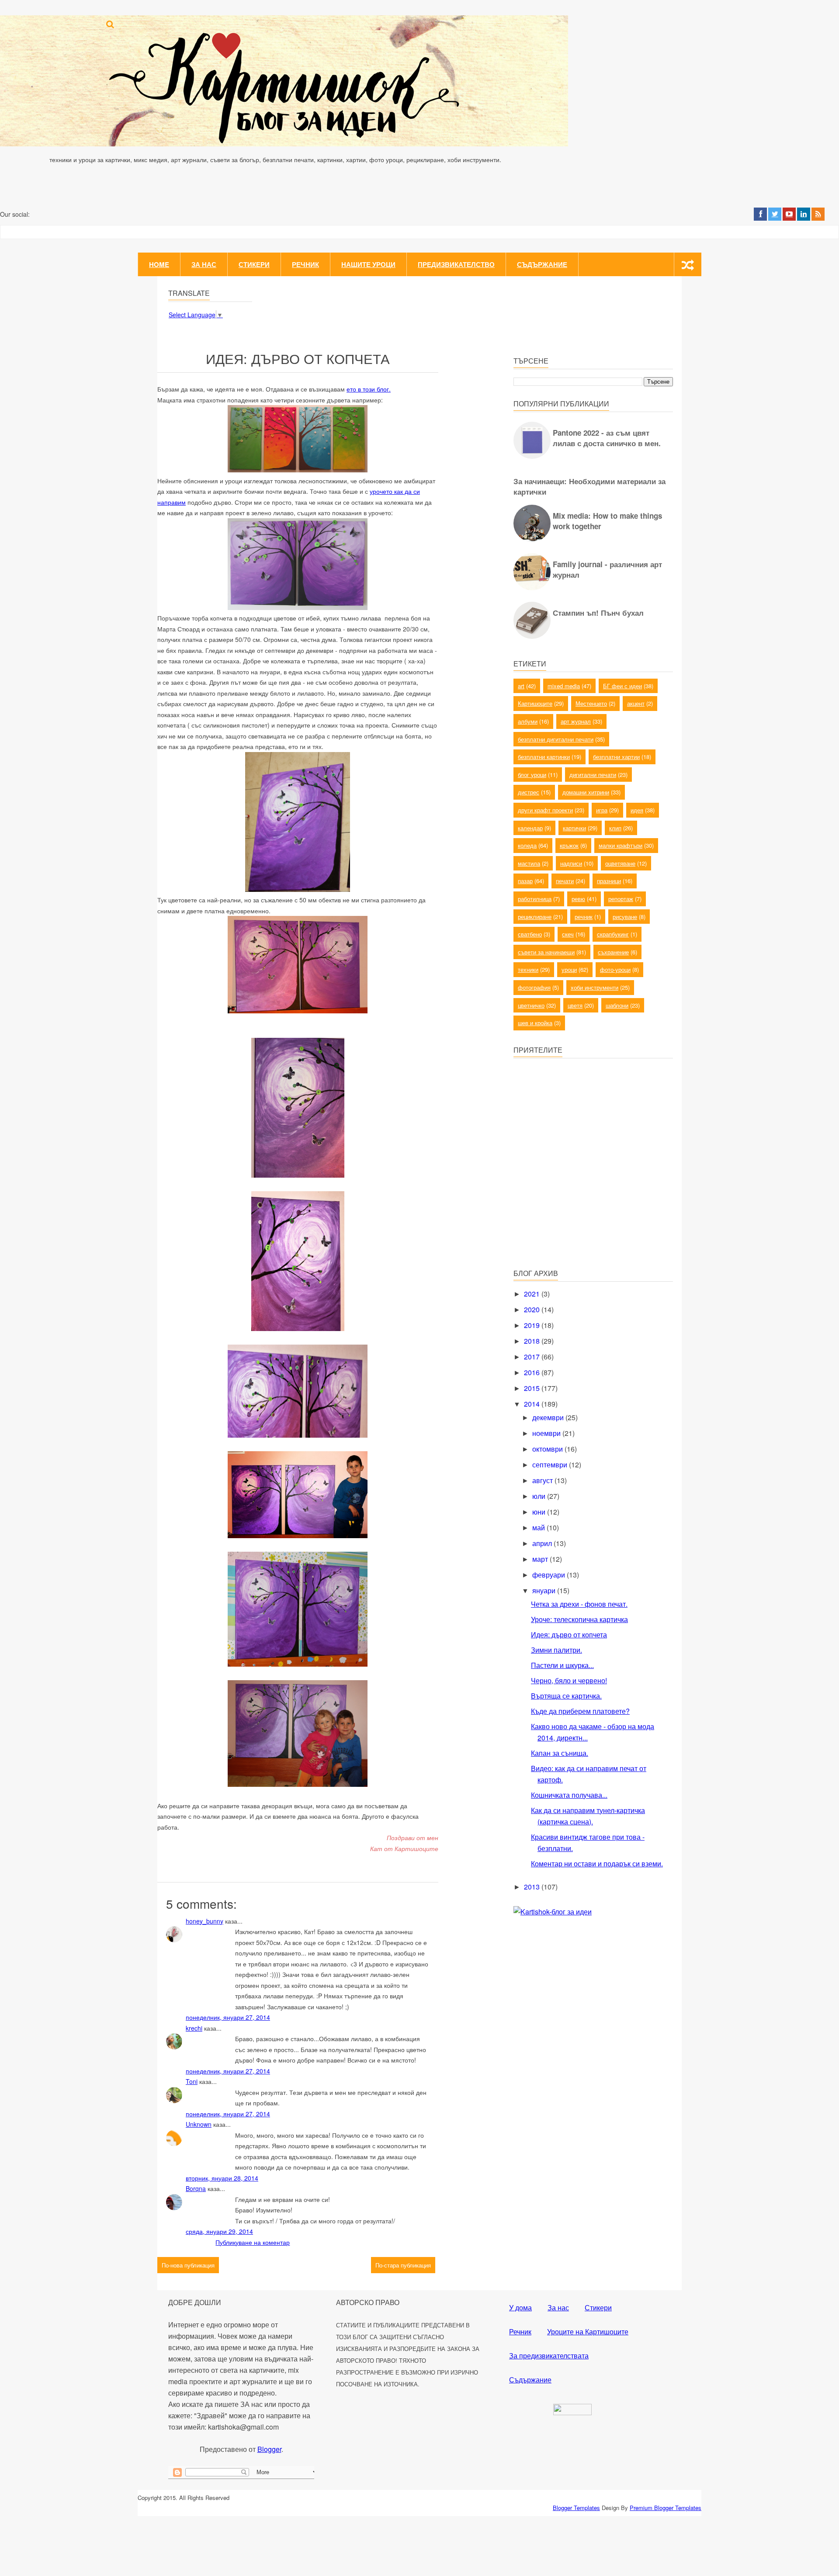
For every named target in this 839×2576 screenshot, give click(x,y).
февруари (550, 1575)
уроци (569, 969)
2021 (533, 1294)
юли (540, 1496)
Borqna (196, 2188)
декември (549, 1417)
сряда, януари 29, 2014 (219, 2231)
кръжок (569, 845)
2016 (533, 1372)
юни (540, 1512)
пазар (525, 881)
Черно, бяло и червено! (569, 1680)
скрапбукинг (613, 934)
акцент (636, 703)
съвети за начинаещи (546, 952)
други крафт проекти (545, 810)
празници (609, 881)
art (521, 686)
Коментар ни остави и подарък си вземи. (597, 1864)
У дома (520, 2307)
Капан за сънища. (560, 1753)
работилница (535, 899)
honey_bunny (205, 1921)
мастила (529, 863)
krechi (194, 2028)
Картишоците (535, 703)
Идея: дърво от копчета (569, 1635)
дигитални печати (593, 775)
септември (551, 1465)
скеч (568, 934)
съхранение (613, 952)
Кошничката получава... (569, 1795)
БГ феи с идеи (622, 686)
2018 (533, 1341)
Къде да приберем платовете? (580, 1711)
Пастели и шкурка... (562, 1665)
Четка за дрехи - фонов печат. (579, 1604)
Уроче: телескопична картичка (579, 1619)
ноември (547, 1433)
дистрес (529, 792)
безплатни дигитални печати (556, 739)
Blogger (269, 2449)
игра (602, 810)
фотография (534, 987)
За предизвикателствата (549, 2356)
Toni (192, 2081)
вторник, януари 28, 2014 (222, 2178)
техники (528, 969)
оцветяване (620, 863)
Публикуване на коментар (253, 2242)
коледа (527, 845)
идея (637, 810)
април (543, 1543)
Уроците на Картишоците (588, 2332)
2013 (533, 1887)
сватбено (530, 934)
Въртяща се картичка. (566, 1696)
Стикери (254, 264)
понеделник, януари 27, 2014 (228, 2017)
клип (615, 828)
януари (545, 1590)
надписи (571, 863)
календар (530, 828)
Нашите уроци (368, 264)
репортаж (621, 899)
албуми (528, 721)
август (543, 1480)
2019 (533, 1325)
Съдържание (542, 264)
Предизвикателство (456, 264)
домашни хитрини (586, 792)
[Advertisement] (579, 1199)
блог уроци (532, 775)
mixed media (564, 686)
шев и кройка (535, 1023)
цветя (575, 1005)
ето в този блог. (369, 389)
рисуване (625, 917)
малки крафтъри (621, 845)
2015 (533, 1388)
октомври (548, 1449)
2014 (533, 1404)
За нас (204, 264)
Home (159, 264)
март (541, 1559)
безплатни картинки (544, 757)
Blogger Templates (576, 2508)
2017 (533, 1357)
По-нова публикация (188, 2265)
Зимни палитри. (556, 1650)
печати (565, 881)
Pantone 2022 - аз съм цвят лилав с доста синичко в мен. (607, 438)
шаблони (617, 1005)
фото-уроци (615, 969)
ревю (578, 899)
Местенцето (591, 703)
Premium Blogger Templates (666, 2508)
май (539, 1527)
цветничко (531, 1005)
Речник (305, 264)
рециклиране (535, 917)
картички (574, 828)
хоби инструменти (595, 987)
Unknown (199, 2124)
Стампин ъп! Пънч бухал (598, 613)
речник (584, 917)
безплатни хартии (616, 757)
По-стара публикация (403, 2265)
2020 (533, 1309)
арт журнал (576, 721)
